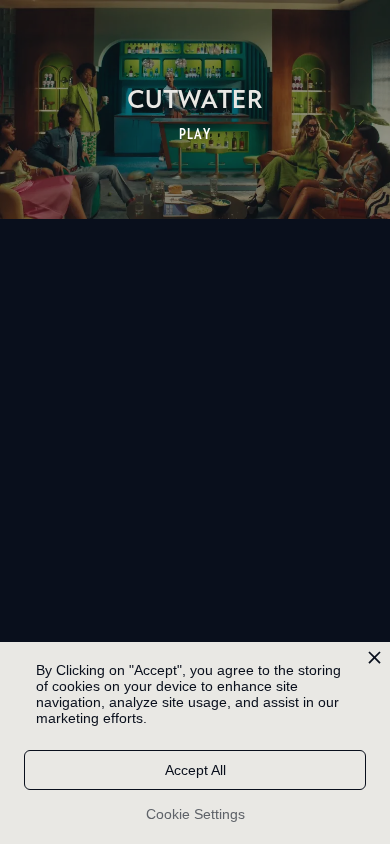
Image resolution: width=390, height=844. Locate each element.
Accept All (195, 770)
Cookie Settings (195, 814)
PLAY (195, 134)
